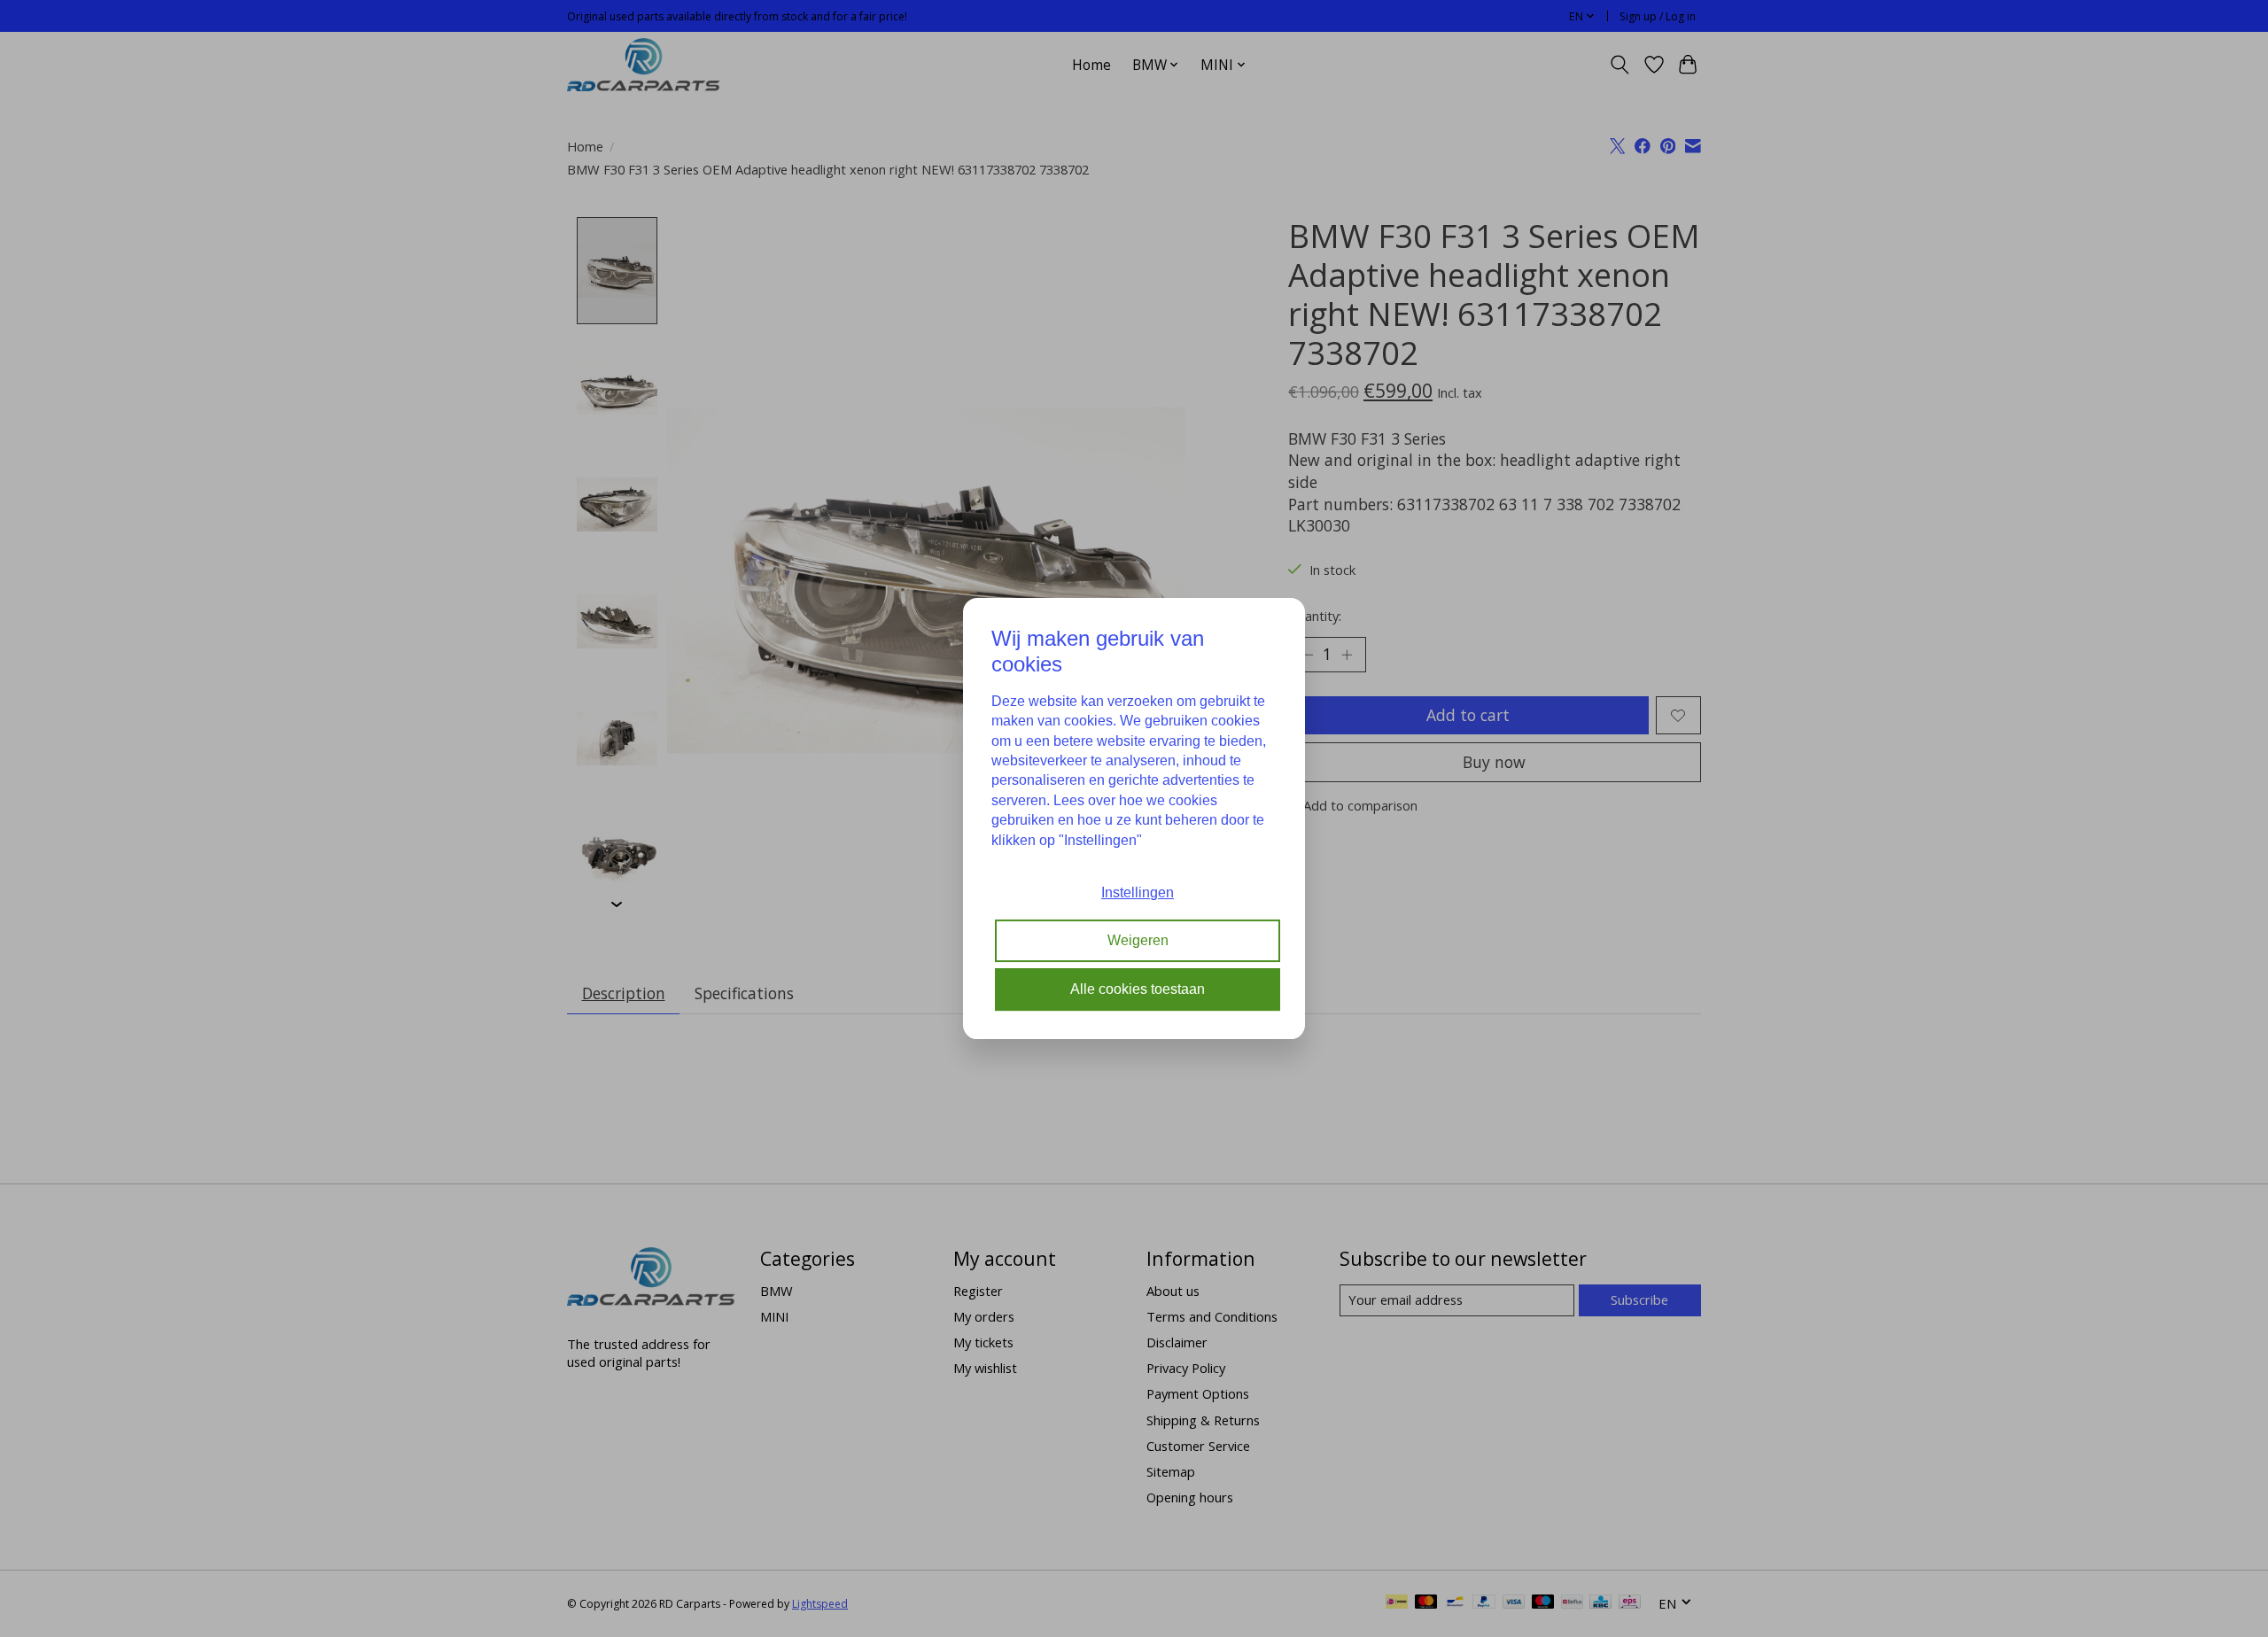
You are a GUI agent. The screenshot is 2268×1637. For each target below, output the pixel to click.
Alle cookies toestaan (1138, 989)
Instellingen (1138, 892)
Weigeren (1138, 941)
